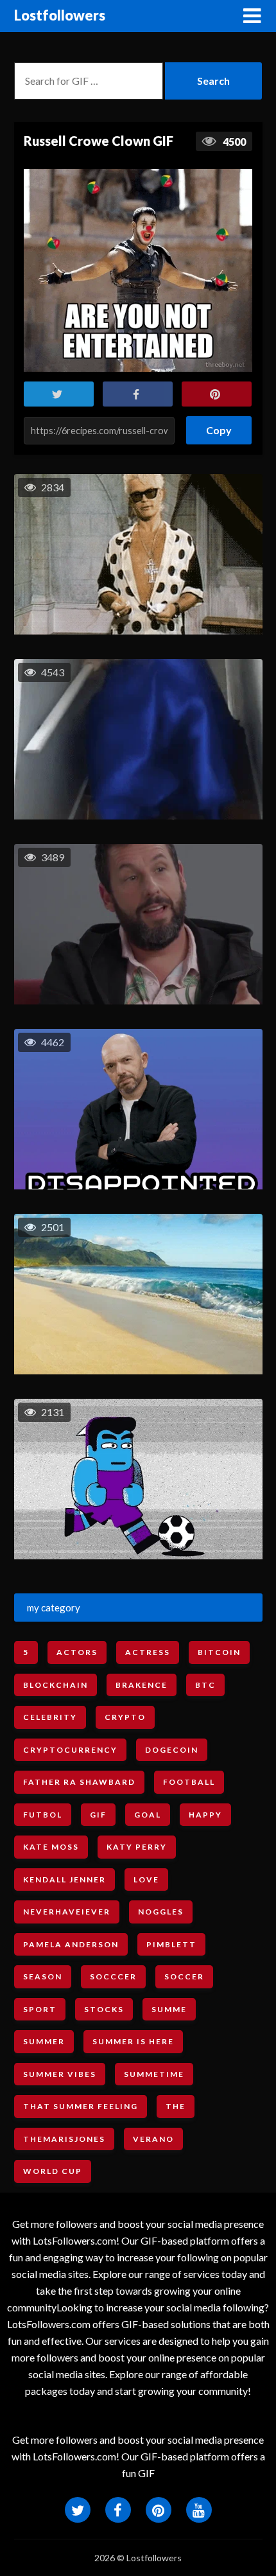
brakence (142, 1685)
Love (146, 1879)
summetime (154, 2074)
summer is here (133, 2041)
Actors (77, 1652)
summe (169, 2009)
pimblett (171, 1944)
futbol (43, 1815)
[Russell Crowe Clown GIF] (138, 270)
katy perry (137, 1847)
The (176, 2106)
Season (43, 1976)
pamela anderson (71, 1944)
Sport (40, 2009)
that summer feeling (81, 2106)
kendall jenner (65, 1879)
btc (205, 1685)
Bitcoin (219, 1652)
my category (54, 1608)
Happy (205, 1815)
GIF (98, 1815)
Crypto (125, 1717)
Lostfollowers (60, 15)
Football (189, 1782)
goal (148, 1815)
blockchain (56, 1685)
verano (153, 2139)
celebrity (50, 1717)
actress (148, 1652)
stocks (104, 2009)
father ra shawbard (79, 1782)
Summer (44, 2041)
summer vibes (60, 2074)
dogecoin (172, 1750)
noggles (161, 1912)
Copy (219, 426)
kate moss (51, 1847)
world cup (53, 2171)
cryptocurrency (70, 1750)
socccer (113, 1976)
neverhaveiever (67, 1912)
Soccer (184, 1976)
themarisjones (64, 2139)
